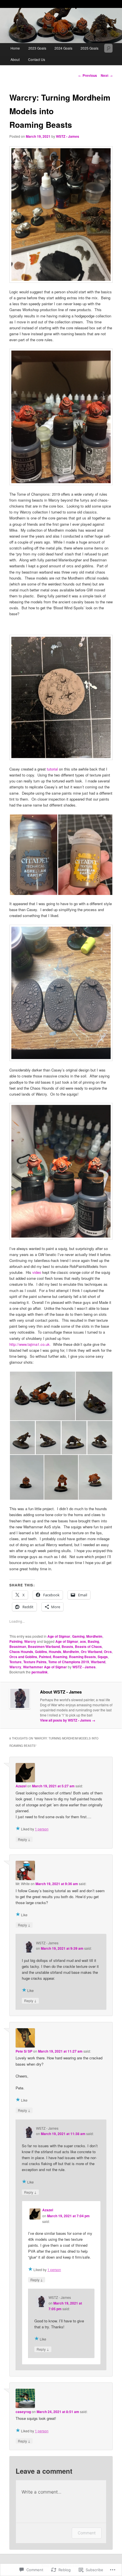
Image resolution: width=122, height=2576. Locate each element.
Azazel (21, 1786)
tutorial (52, 769)
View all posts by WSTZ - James (68, 1720)
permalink (40, 1672)
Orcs (108, 1652)
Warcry (30, 1641)
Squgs (103, 1657)
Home (15, 48)
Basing (93, 1641)
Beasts (67, 1646)
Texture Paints (35, 1662)
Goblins (41, 1652)
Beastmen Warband (44, 1646)
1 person (42, 1829)
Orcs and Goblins (23, 1657)
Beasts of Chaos (88, 1646)
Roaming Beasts (82, 1657)
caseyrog (23, 2412)
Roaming (60, 1657)
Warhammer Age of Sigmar (45, 1667)
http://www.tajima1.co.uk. (31, 1344)
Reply (24, 1839)
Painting (16, 1641)
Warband (98, 1662)
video (37, 1272)
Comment (87, 2533)
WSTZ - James (68, 136)
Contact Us (37, 59)
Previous (88, 75)
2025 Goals (90, 48)
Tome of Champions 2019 (69, 1662)
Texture (15, 1662)
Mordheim (94, 1636)
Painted (45, 1657)
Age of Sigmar (59, 1636)
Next (107, 75)
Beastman (18, 1646)
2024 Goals (63, 48)
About (15, 59)
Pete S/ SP (24, 2051)
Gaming (78, 1636)
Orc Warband (91, 1652)
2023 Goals (37, 48)
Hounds (55, 1652)
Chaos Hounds (21, 1652)
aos (83, 1641)
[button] (33, 855)
